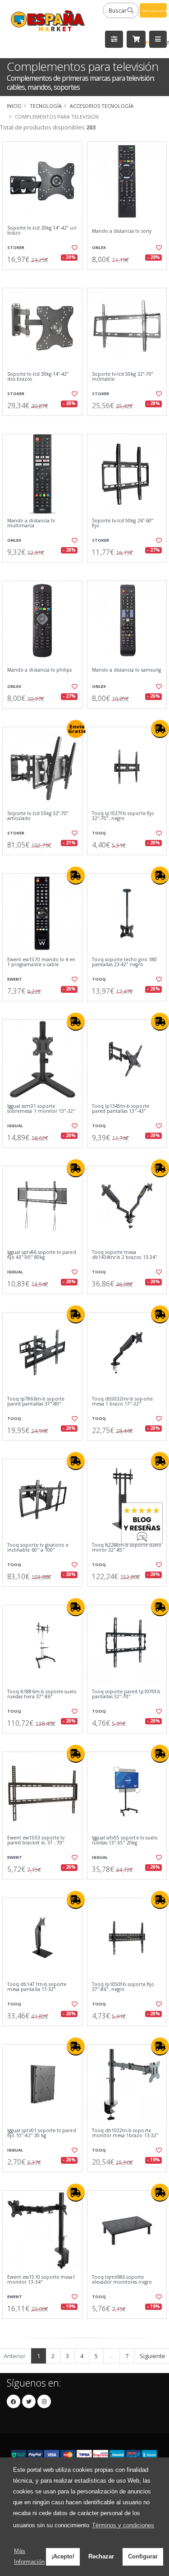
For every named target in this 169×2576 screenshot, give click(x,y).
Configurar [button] (143, 2556)
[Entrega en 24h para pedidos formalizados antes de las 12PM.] (160, 729)
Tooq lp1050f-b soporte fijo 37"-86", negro (123, 1987)
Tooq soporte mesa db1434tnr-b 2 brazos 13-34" (125, 1255)
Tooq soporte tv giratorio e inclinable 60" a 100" (38, 1548)
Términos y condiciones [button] (123, 2525)
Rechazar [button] (101, 2556)
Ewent (15, 979)
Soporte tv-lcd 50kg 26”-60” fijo (123, 523)
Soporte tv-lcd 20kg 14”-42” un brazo (42, 231)
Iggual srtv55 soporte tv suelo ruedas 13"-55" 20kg (125, 1841)
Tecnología (46, 106)
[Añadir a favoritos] (74, 248)
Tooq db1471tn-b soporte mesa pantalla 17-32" (37, 1987)
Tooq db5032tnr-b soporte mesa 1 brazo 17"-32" (122, 1402)
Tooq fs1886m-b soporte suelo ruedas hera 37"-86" (42, 1694)
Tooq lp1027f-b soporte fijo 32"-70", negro (123, 816)
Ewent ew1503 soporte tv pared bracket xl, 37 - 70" (36, 1841)
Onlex (99, 247)
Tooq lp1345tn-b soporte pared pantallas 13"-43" (121, 1109)
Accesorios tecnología (102, 106)
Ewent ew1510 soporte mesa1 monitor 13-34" (41, 2280)
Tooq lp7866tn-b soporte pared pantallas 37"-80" (36, 1402)
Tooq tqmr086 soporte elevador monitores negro (122, 2280)
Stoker (16, 247)
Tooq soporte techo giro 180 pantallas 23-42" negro (124, 962)
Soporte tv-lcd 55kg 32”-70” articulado (38, 816)
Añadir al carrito (45, 277)
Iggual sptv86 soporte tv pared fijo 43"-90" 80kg (42, 1255)
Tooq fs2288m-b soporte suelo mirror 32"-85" (127, 1548)
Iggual (15, 1126)
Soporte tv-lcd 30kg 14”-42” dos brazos (38, 377)
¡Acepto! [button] (63, 2556)
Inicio (14, 106)
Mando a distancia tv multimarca (31, 523)
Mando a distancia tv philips (39, 670)
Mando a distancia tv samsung (126, 670)
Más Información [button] (29, 2556)
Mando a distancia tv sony (122, 231)
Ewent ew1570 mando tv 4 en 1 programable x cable (41, 962)
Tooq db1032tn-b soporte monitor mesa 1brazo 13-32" (125, 2133)
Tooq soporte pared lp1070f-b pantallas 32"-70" (126, 1694)
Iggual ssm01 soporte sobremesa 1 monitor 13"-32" (41, 1109)
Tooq (99, 833)
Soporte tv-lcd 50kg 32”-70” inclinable (123, 377)
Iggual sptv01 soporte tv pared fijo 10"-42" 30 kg (42, 2133)
